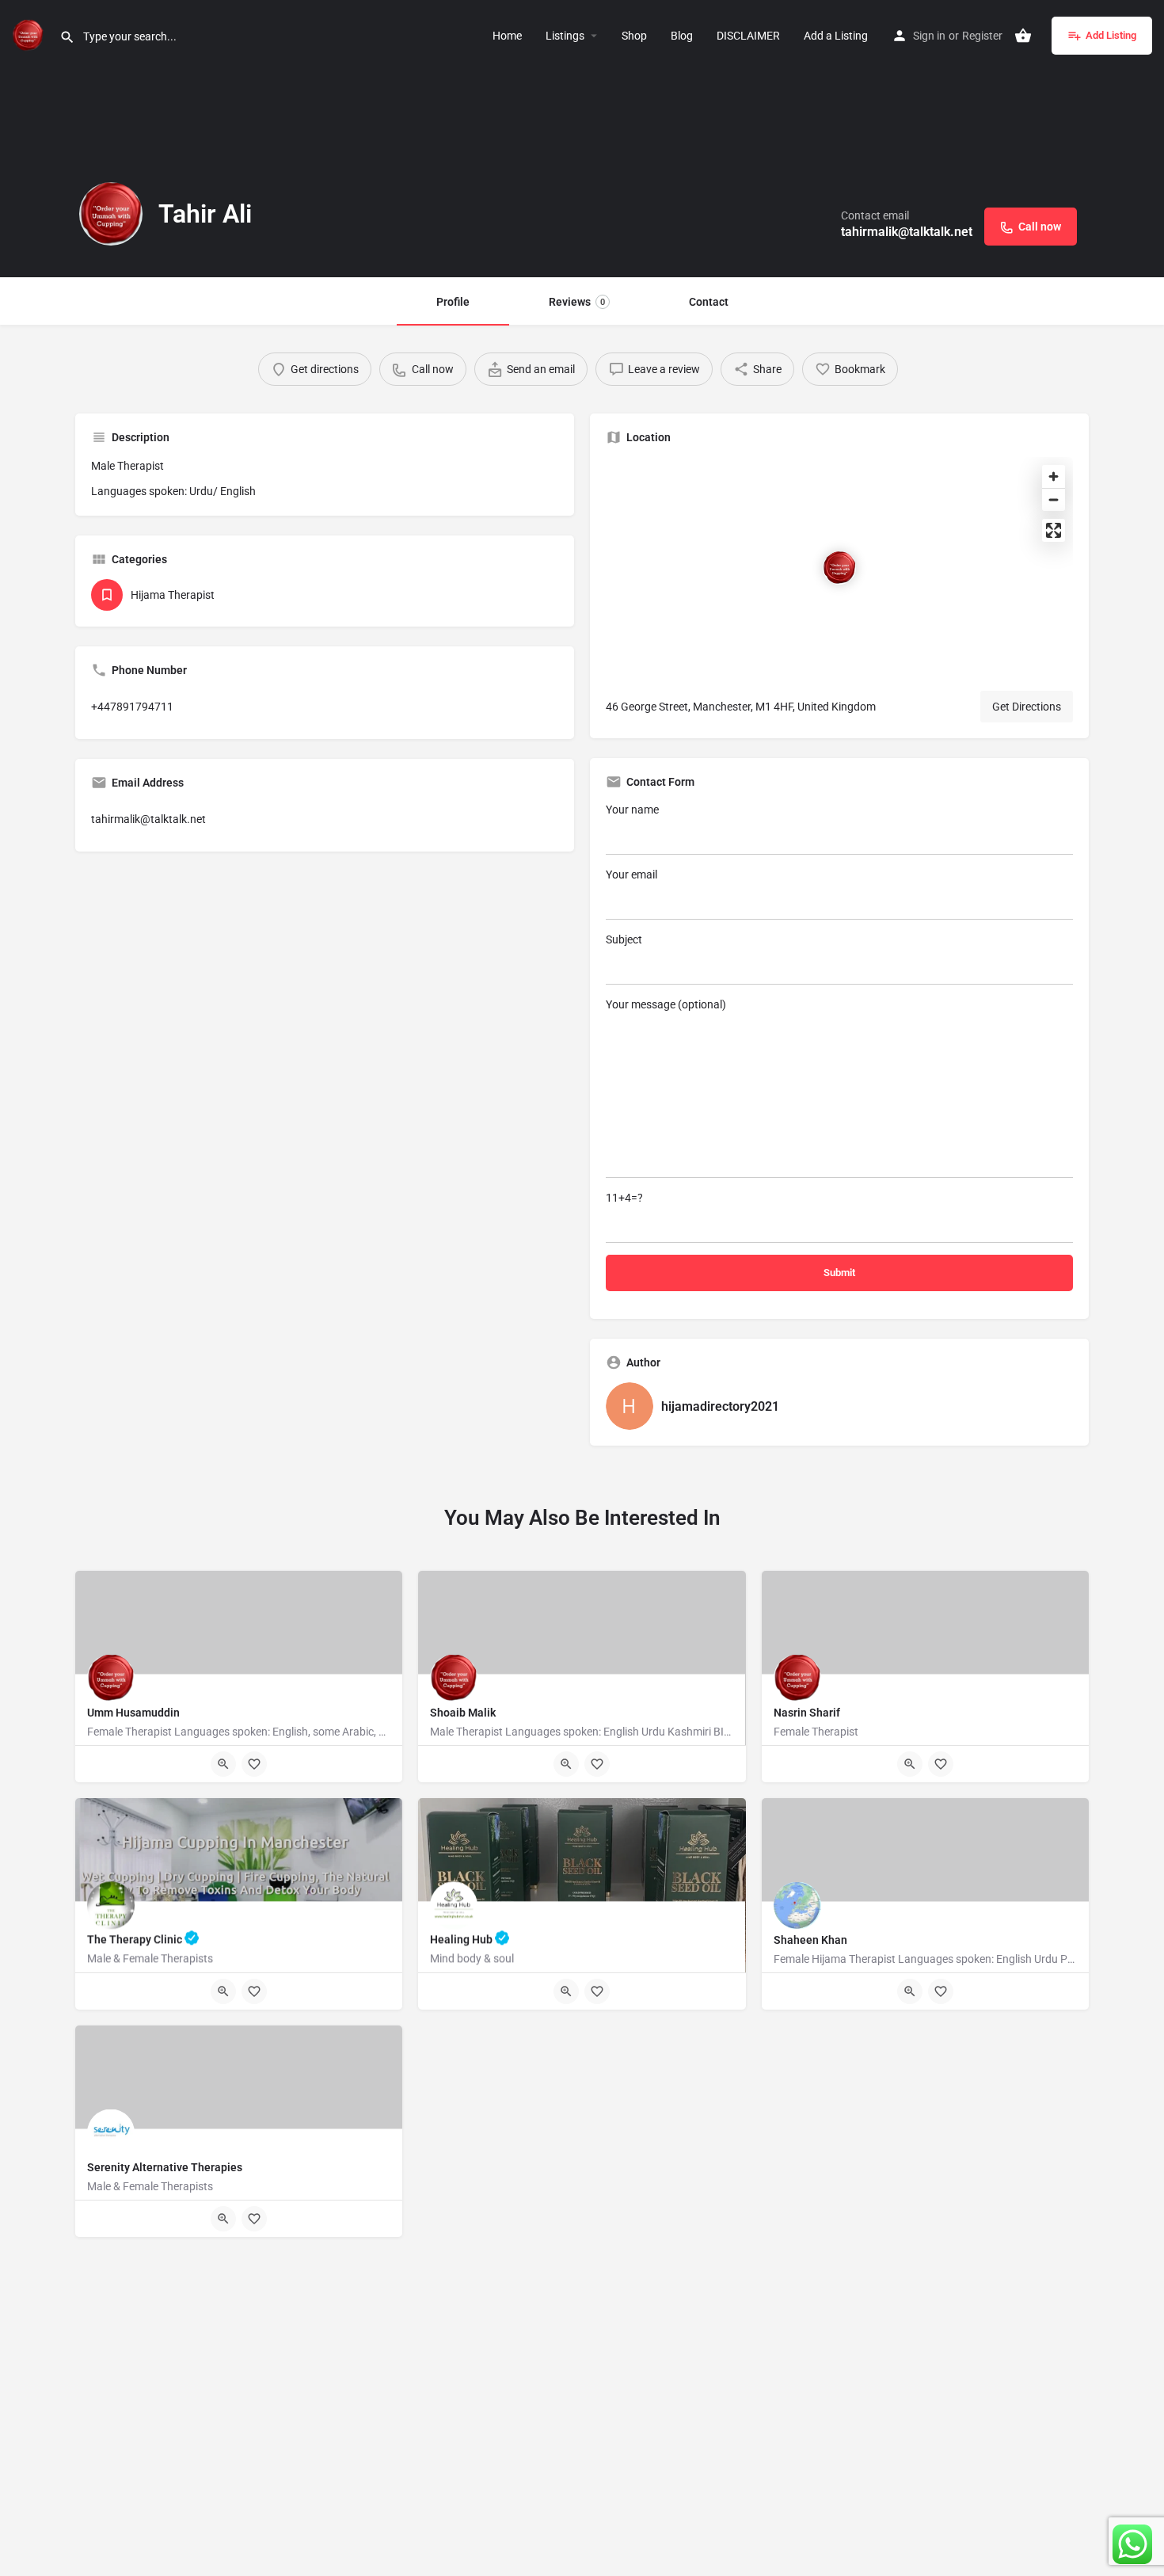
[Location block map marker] (839, 568)
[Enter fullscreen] (1054, 530)
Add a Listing (836, 36)
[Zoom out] (1054, 499)
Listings (565, 36)
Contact (709, 302)
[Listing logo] (111, 214)
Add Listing (1111, 35)
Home (507, 36)
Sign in (929, 36)
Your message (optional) (666, 1004)
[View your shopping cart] (1023, 36)
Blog (682, 36)
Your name (632, 810)
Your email (631, 875)
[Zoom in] (1054, 476)
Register (982, 36)
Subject (624, 939)
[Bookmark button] (254, 1764)
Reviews (577, 302)
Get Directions (1027, 707)
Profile (453, 302)
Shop (634, 36)
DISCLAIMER (748, 36)
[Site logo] (30, 34)
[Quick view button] (223, 1764)
